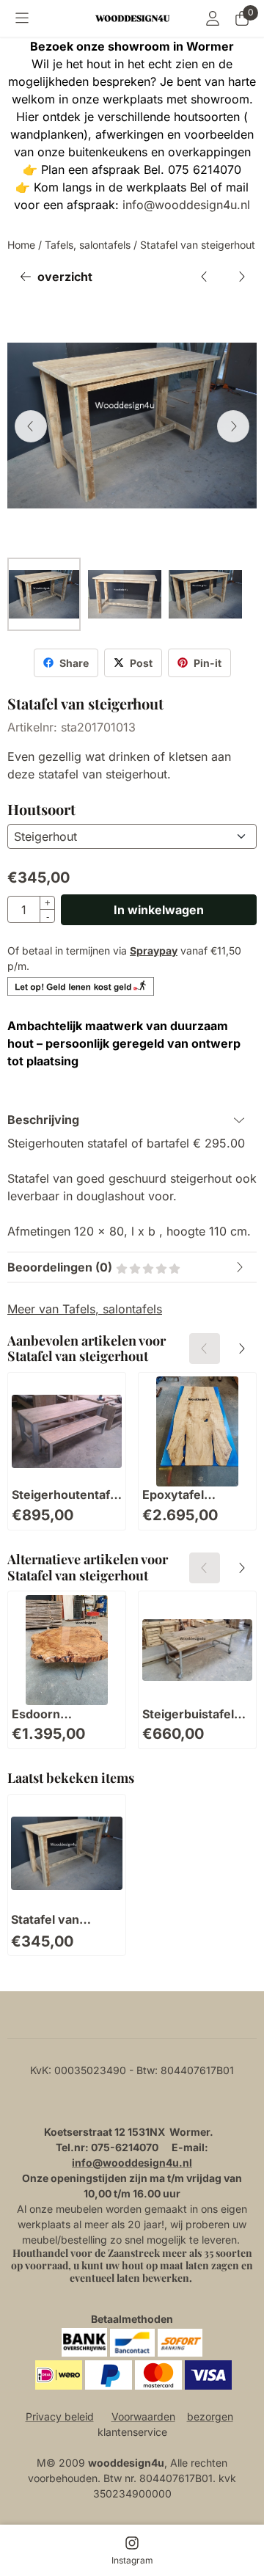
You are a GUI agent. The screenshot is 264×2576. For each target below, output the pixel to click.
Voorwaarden (143, 2416)
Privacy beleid (60, 2416)
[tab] (132, 1120)
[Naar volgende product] (241, 277)
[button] (22, 18)
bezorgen (210, 2416)
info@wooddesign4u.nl (186, 205)
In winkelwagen (159, 910)
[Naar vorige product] (205, 277)
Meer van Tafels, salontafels (85, 1309)
